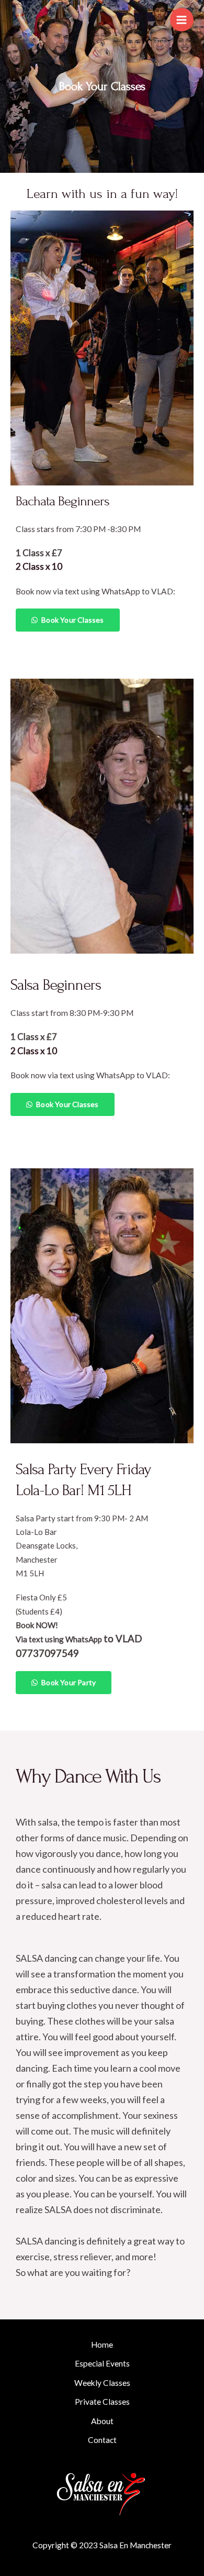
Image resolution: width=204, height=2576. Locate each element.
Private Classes (102, 2402)
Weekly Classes (102, 2383)
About (102, 2421)
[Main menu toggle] (182, 20)
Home (102, 2345)
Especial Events (102, 2363)
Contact (102, 2440)
